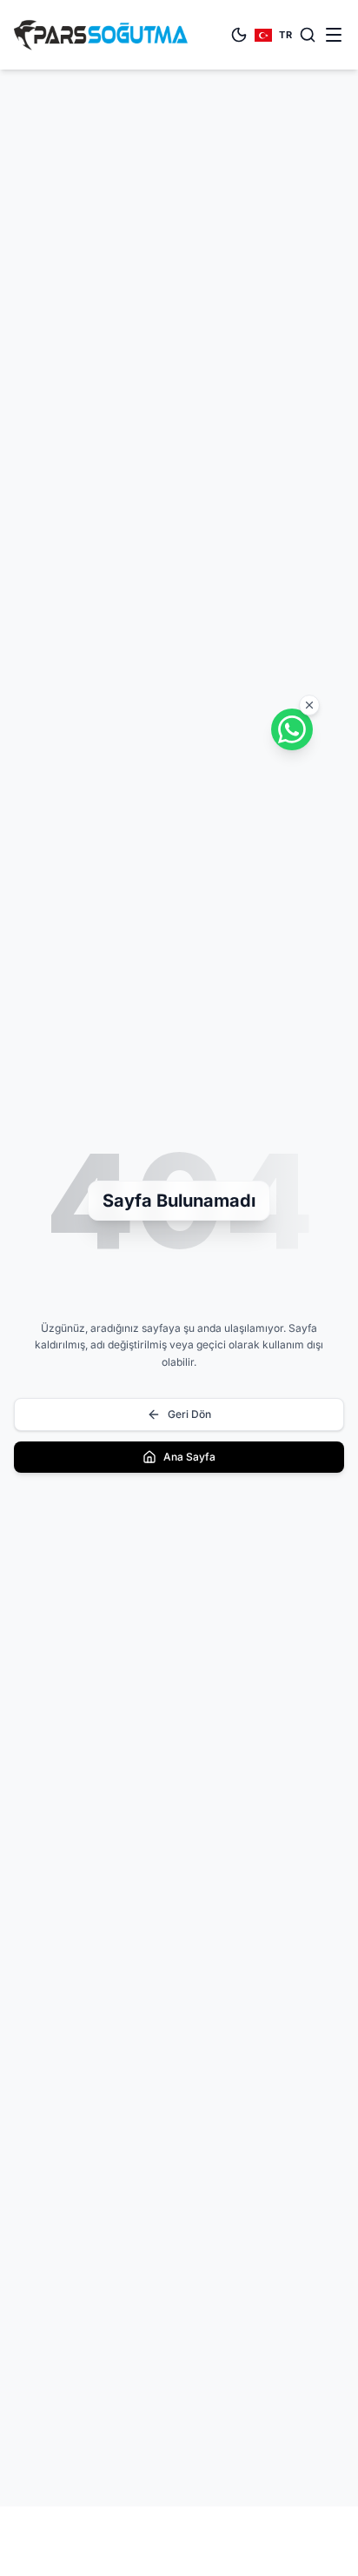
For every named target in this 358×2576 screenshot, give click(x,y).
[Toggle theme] (239, 35)
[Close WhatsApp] (309, 705)
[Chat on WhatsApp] (292, 729)
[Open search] (308, 35)
